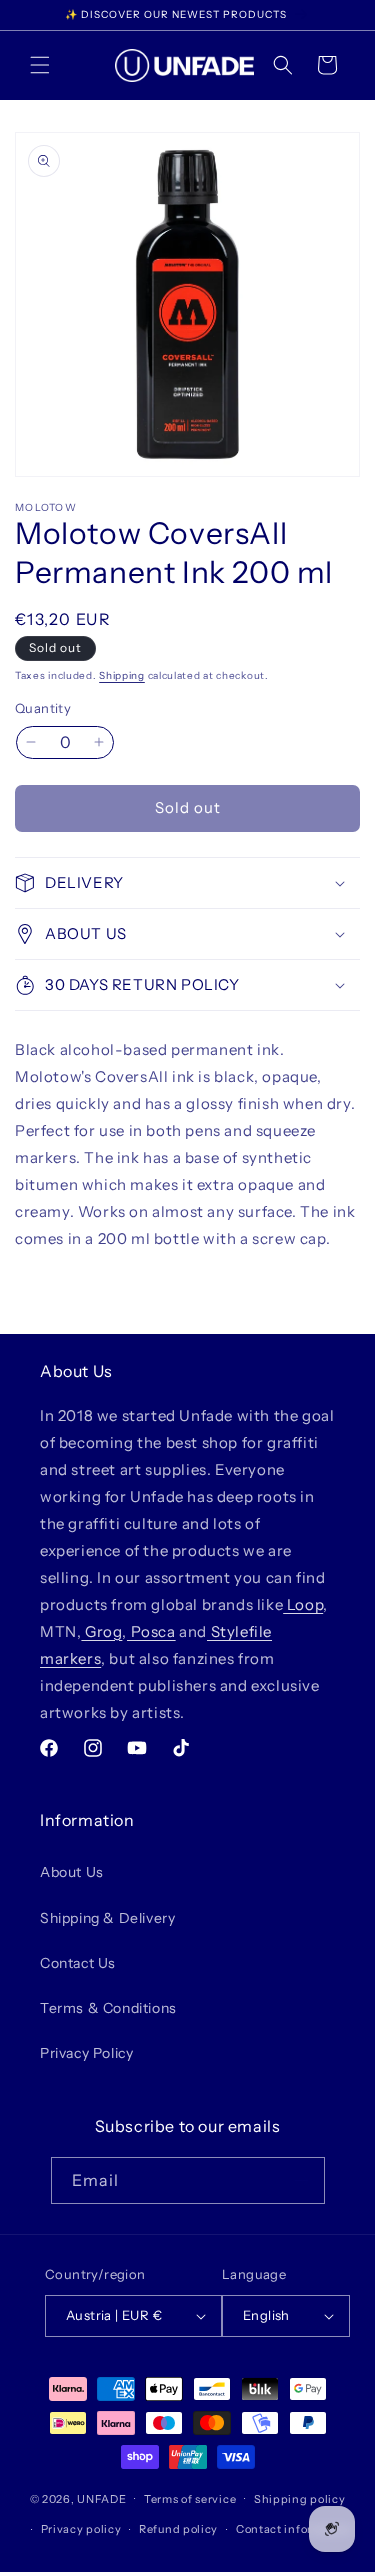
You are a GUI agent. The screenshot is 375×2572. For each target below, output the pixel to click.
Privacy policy (81, 2529)
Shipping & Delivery (107, 1918)
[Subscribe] (302, 2180)
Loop (303, 1604)
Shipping (122, 675)
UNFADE (101, 2498)
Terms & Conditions (108, 2008)
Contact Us (78, 1963)
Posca (151, 1631)
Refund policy (178, 2529)
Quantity (43, 708)
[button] (40, 65)
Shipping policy (300, 2499)
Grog (101, 1631)
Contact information (294, 2529)
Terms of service (190, 2499)
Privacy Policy (86, 2053)
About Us (72, 1872)
